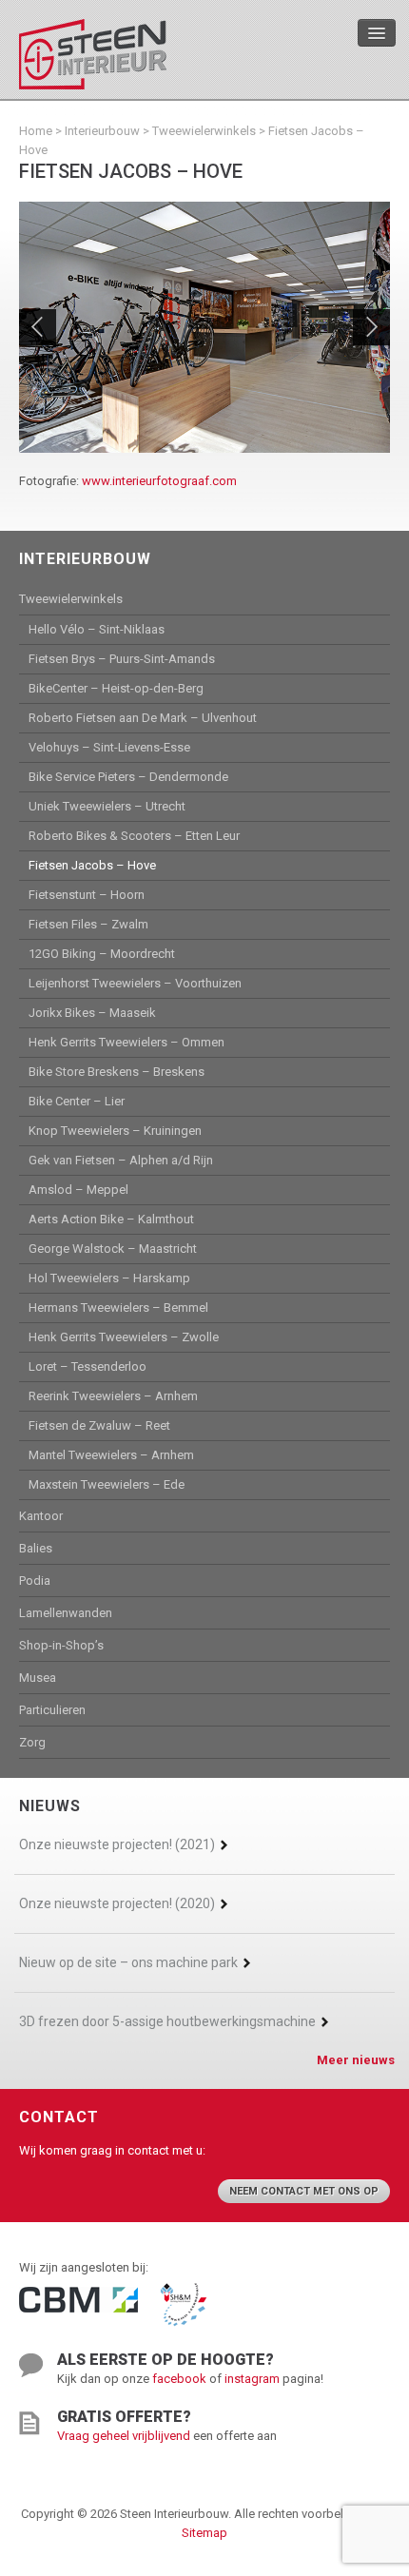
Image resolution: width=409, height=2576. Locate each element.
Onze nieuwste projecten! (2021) (117, 1844)
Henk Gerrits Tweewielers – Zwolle (124, 1337)
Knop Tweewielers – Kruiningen (115, 1131)
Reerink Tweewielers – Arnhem (113, 1396)
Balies (36, 1548)
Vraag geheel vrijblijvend (124, 2436)
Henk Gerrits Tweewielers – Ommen (127, 1042)
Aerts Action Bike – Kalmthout (111, 1219)
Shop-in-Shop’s (61, 1645)
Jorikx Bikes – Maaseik (92, 1013)
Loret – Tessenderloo (88, 1366)
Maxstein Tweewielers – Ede (107, 1484)
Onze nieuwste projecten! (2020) (117, 1903)
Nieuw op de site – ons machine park (128, 1962)
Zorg (32, 1742)
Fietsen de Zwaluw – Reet (99, 1425)
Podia (35, 1581)
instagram (252, 2379)
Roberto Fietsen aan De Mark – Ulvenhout (143, 718)
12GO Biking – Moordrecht (102, 954)
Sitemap (204, 2533)
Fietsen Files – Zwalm (88, 924)
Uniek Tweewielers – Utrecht (107, 806)
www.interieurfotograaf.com (159, 481)
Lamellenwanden (66, 1613)
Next (371, 327)
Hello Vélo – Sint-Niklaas (97, 629)
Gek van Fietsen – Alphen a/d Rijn (121, 1160)
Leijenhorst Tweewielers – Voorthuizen (135, 983)
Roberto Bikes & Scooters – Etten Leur (134, 836)
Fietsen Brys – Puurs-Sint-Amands (122, 659)
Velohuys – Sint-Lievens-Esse (109, 747)
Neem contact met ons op (304, 2191)
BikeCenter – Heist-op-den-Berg (116, 688)
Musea (38, 1678)
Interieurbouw (102, 131)
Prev (38, 327)
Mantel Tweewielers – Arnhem (111, 1455)
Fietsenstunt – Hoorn (87, 895)
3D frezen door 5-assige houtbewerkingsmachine (167, 2021)
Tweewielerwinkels (204, 131)
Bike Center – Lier (77, 1101)
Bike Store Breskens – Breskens (117, 1072)
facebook (179, 2379)
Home (36, 131)
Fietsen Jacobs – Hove (92, 865)
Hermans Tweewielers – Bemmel (118, 1308)
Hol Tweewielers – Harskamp (109, 1278)
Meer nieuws (356, 2060)
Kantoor (41, 1516)
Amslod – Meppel (78, 1190)
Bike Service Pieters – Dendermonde (128, 777)
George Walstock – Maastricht (113, 1249)
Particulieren (52, 1710)
